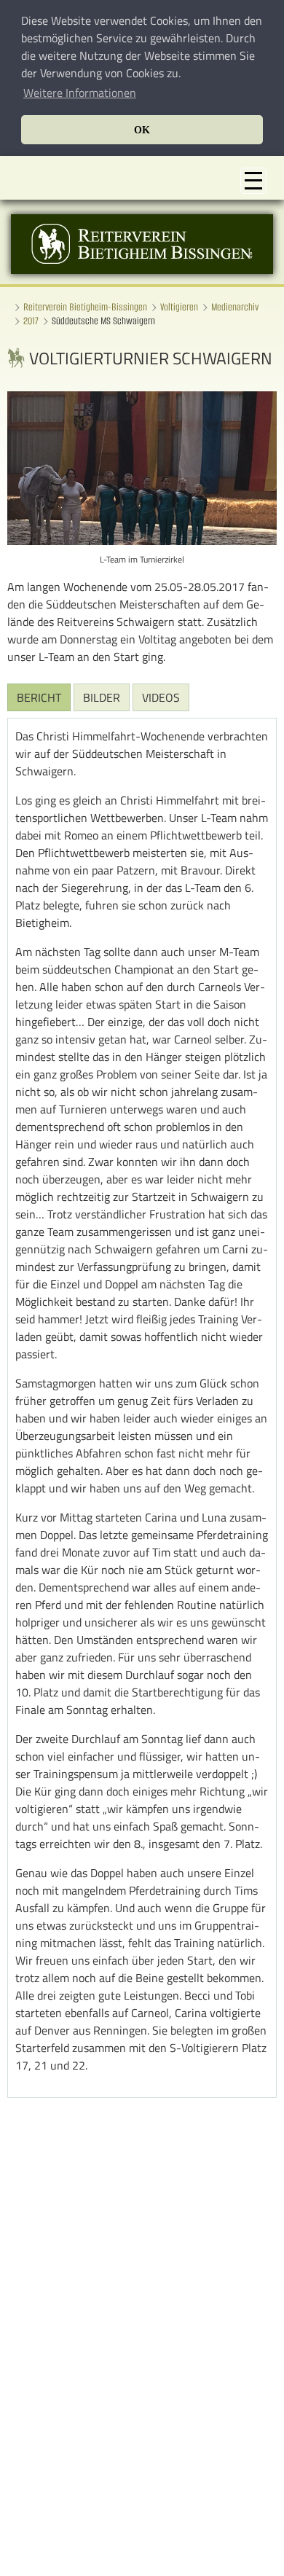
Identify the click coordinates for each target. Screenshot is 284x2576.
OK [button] (142, 130)
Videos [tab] (161, 697)
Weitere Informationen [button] (80, 93)
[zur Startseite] (142, 270)
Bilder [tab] (102, 697)
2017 (31, 321)
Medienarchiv (235, 307)
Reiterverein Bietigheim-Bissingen (85, 307)
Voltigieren (179, 307)
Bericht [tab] (39, 697)
